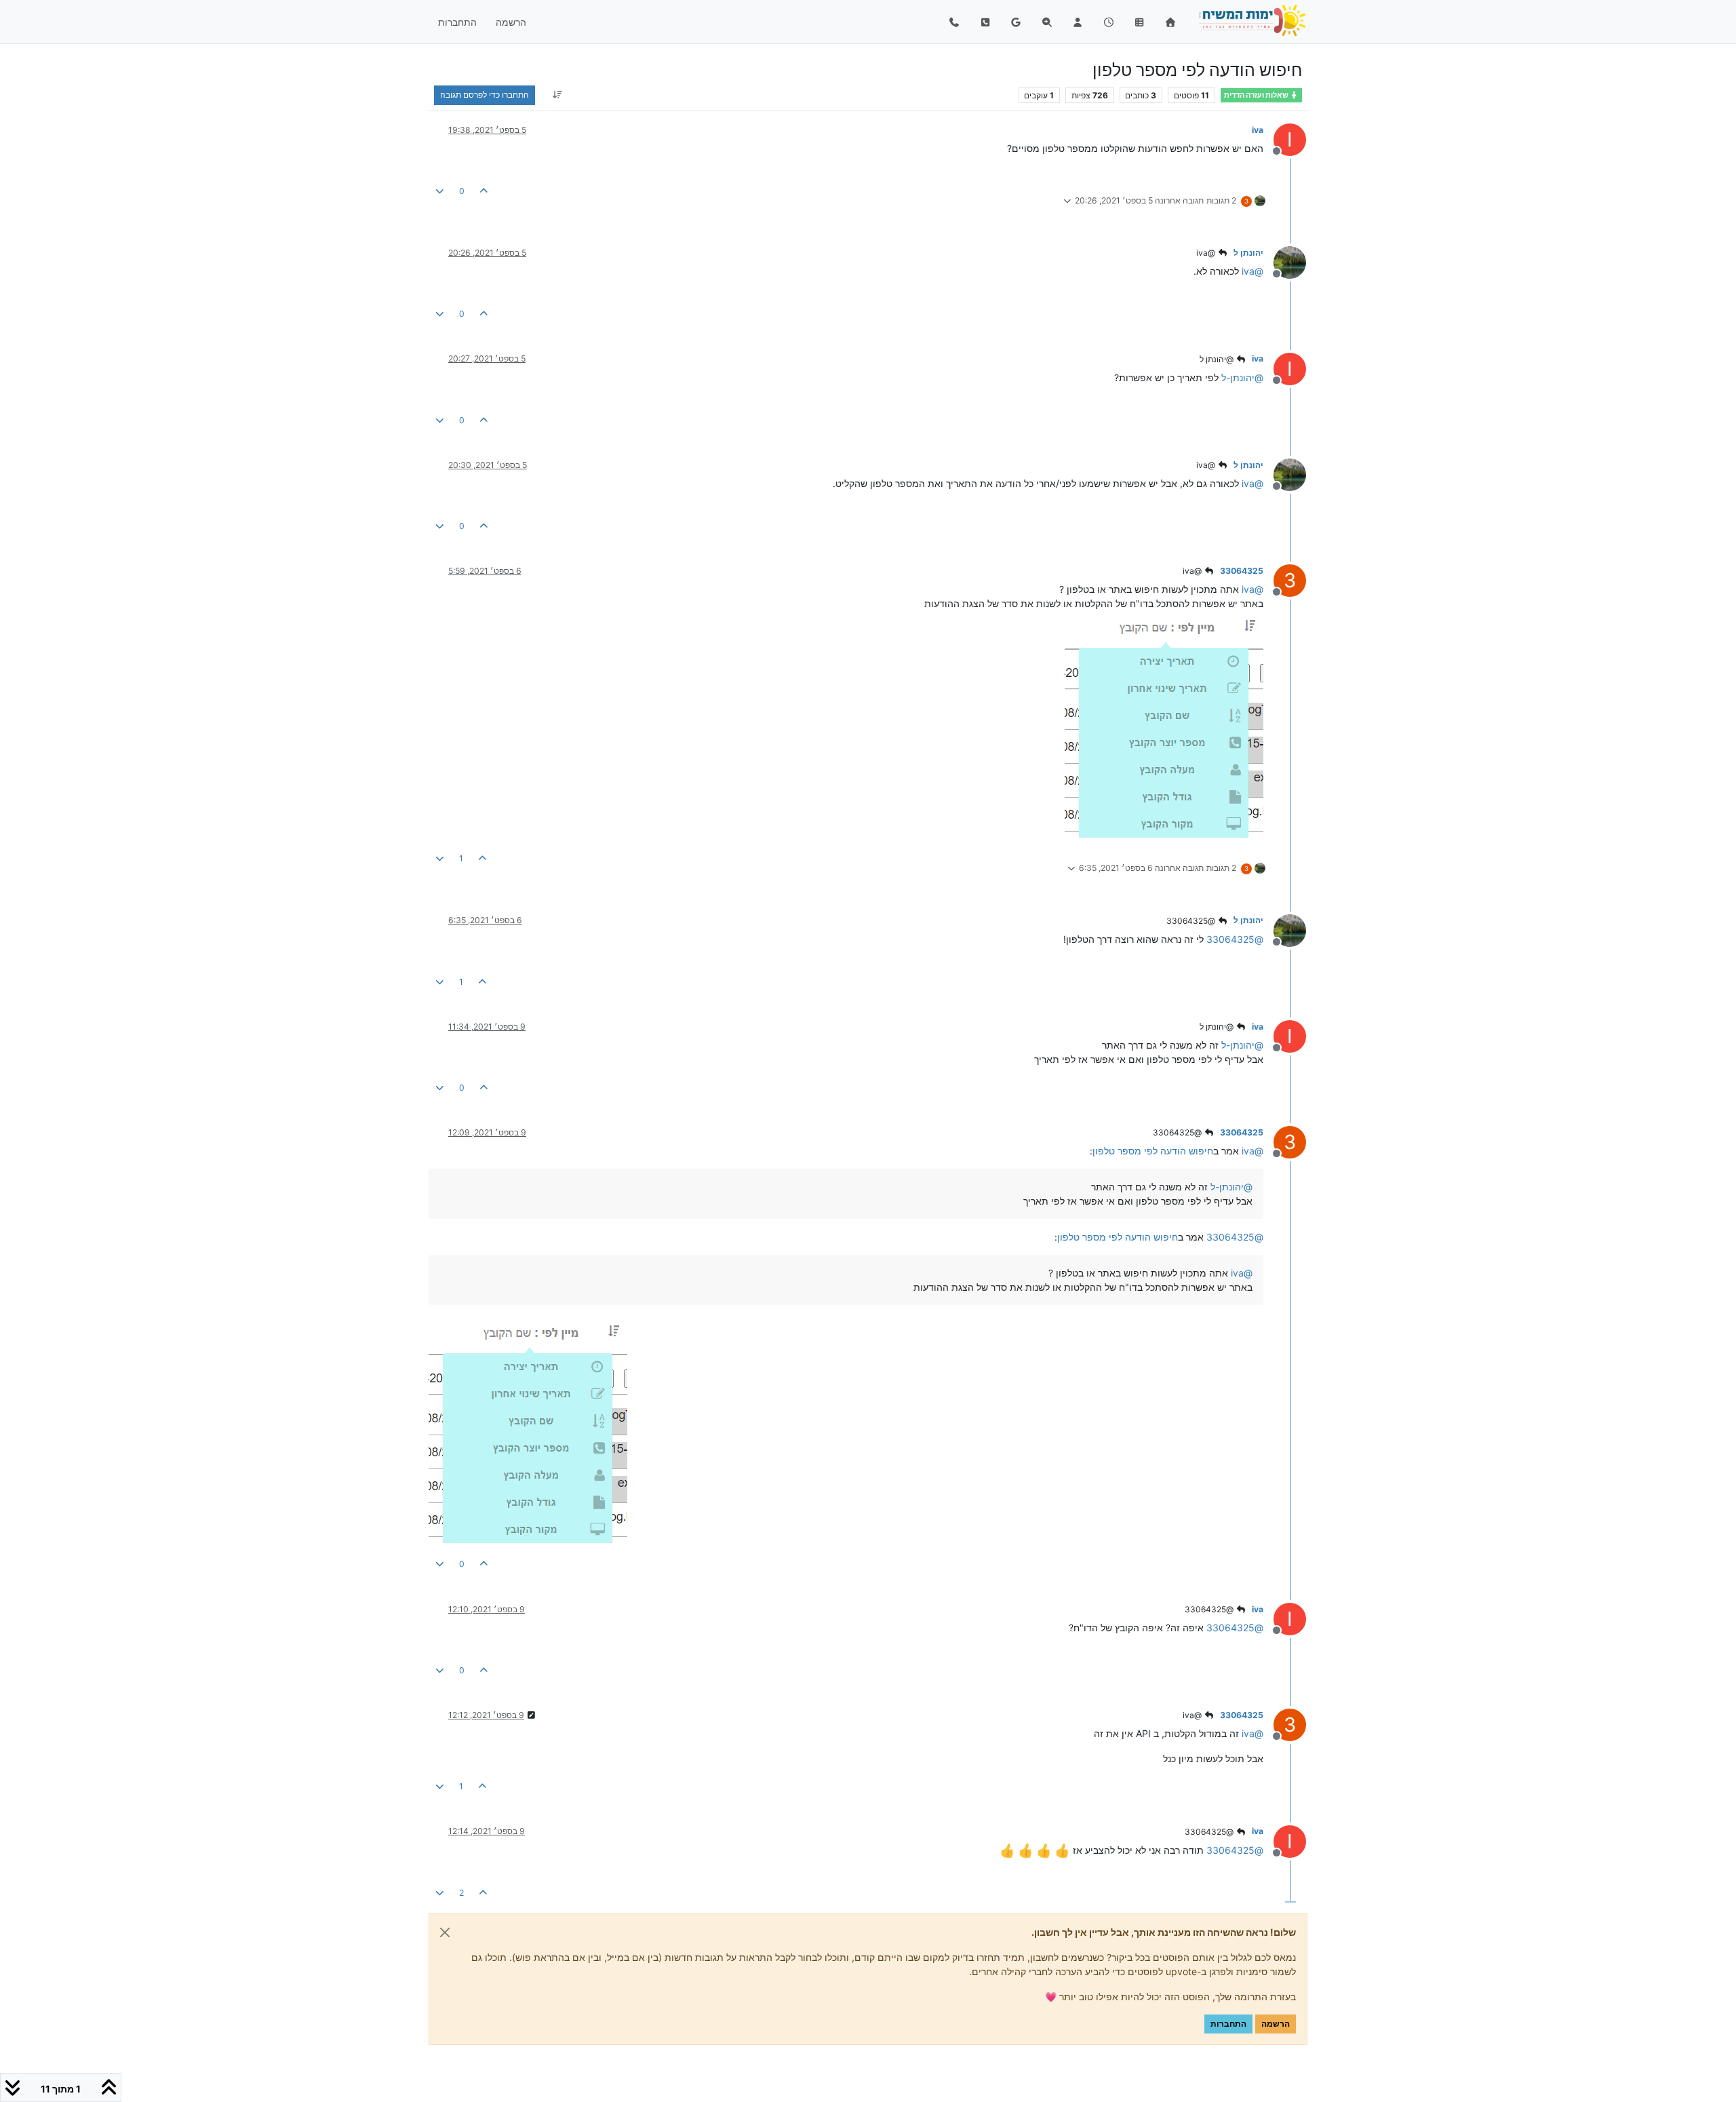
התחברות (1228, 2024)
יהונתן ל (1248, 253)
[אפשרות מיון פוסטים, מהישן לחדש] (557, 95)
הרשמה (1276, 2024)
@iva (1207, 253)
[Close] (445, 1932)
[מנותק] (1285, 261)
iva (1258, 130)
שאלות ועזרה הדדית (1257, 95)
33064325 (1242, 571)
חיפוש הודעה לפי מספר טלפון (1153, 1151)
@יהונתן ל (1218, 359)
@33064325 (1192, 921)
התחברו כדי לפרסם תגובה (485, 95)
